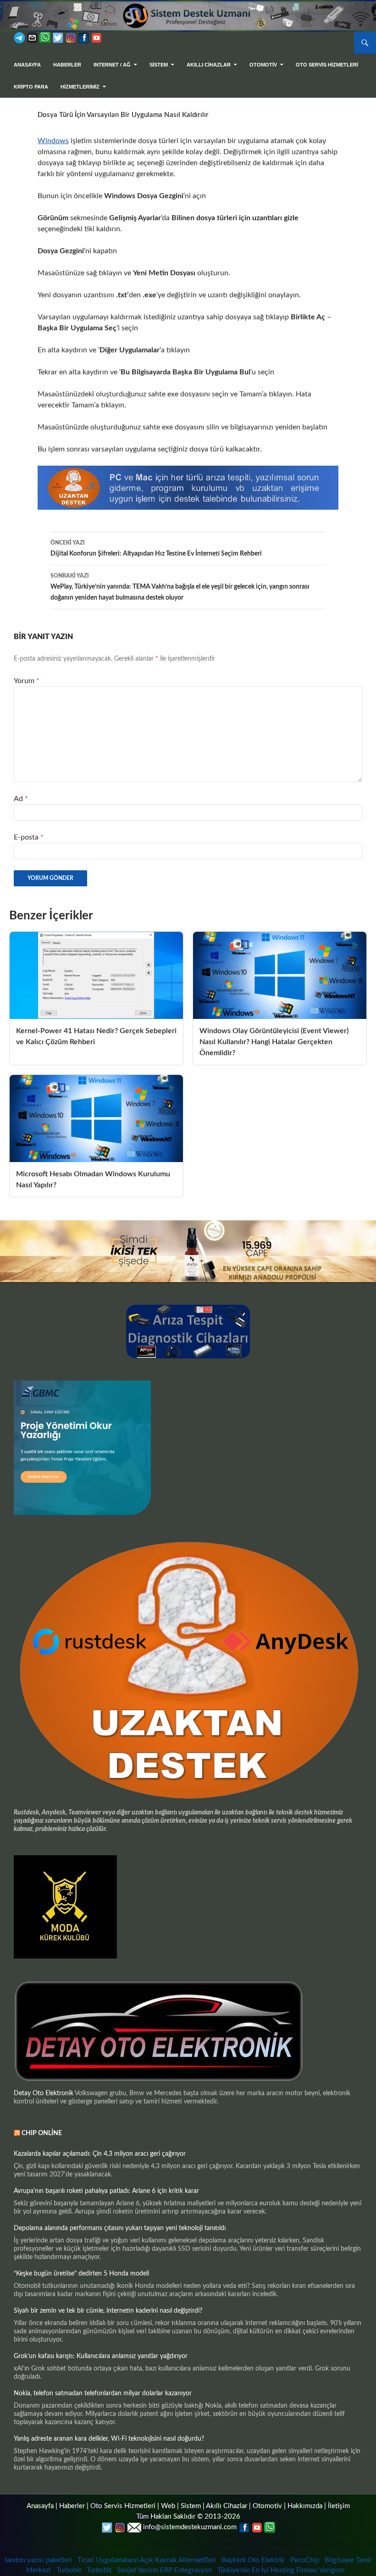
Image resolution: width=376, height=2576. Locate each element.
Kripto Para (31, 87)
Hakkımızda (305, 2506)
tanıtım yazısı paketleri (38, 2560)
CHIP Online (42, 2133)
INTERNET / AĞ (112, 65)
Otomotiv (267, 2506)
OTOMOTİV (263, 65)
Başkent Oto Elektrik (253, 2560)
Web (168, 2506)
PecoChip (305, 2560)
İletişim (339, 2506)
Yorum (27, 681)
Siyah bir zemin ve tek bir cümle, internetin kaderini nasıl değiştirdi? (108, 2311)
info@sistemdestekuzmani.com (190, 2527)
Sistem (191, 2506)
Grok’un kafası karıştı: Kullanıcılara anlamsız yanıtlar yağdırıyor (101, 2356)
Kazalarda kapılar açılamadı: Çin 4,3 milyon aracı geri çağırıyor (100, 2154)
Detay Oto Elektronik (44, 2093)
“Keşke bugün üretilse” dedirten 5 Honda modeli (81, 2274)
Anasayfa (27, 65)
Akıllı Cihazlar (209, 65)
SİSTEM (159, 65)
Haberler (67, 65)
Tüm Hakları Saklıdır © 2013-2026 (188, 2517)
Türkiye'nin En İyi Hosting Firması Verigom (282, 2570)
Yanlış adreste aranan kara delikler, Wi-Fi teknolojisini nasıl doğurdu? (109, 2439)
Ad (21, 799)
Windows (53, 141)
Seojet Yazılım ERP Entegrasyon (164, 2570)
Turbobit (69, 2570)
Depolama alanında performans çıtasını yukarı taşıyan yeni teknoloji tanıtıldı (120, 2228)
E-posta (29, 837)
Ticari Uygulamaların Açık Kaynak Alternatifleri (147, 2560)
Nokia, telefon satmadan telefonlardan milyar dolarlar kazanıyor (103, 2393)
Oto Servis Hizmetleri (327, 65)
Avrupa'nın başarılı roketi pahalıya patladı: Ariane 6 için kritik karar (106, 2191)
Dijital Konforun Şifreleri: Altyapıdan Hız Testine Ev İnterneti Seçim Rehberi (156, 548)
